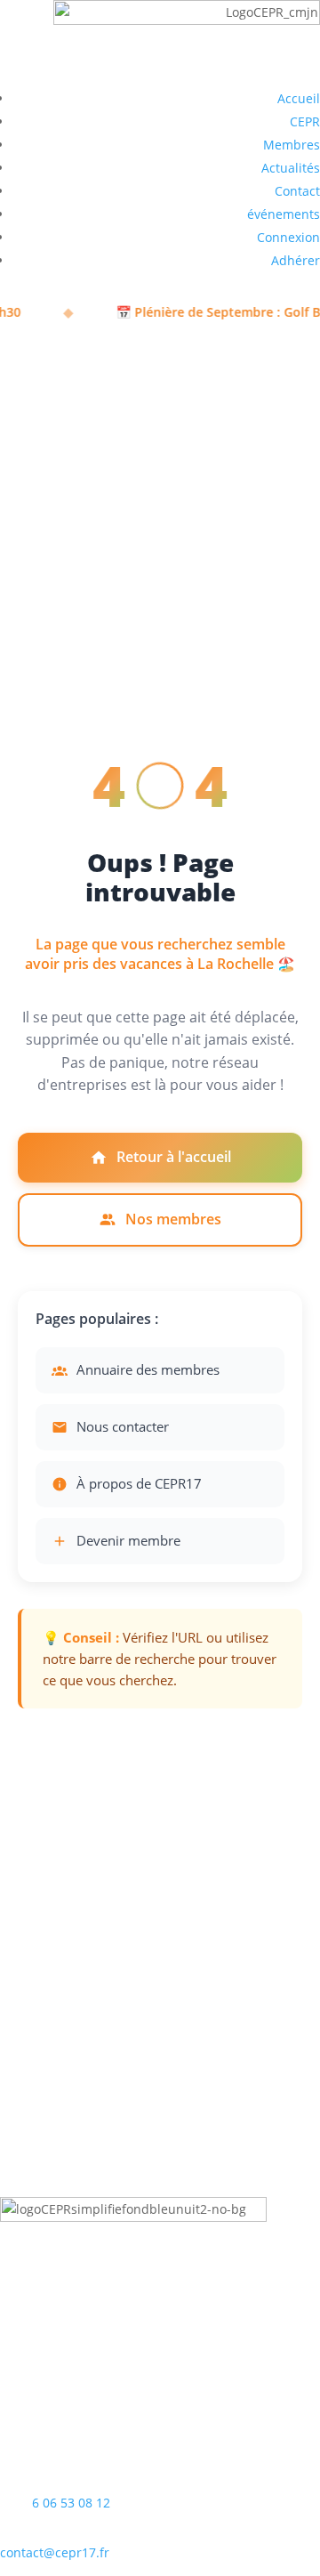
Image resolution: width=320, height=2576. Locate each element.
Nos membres (173, 1219)
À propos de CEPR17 (139, 1483)
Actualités (291, 168)
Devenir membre (128, 1540)
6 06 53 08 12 (71, 2503)
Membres (292, 145)
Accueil (299, 98)
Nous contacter (123, 1426)
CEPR (305, 121)
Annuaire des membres (148, 1369)
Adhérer (296, 260)
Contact (297, 191)
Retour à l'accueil (174, 1157)
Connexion (288, 237)
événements (284, 214)
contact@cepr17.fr (55, 2552)
